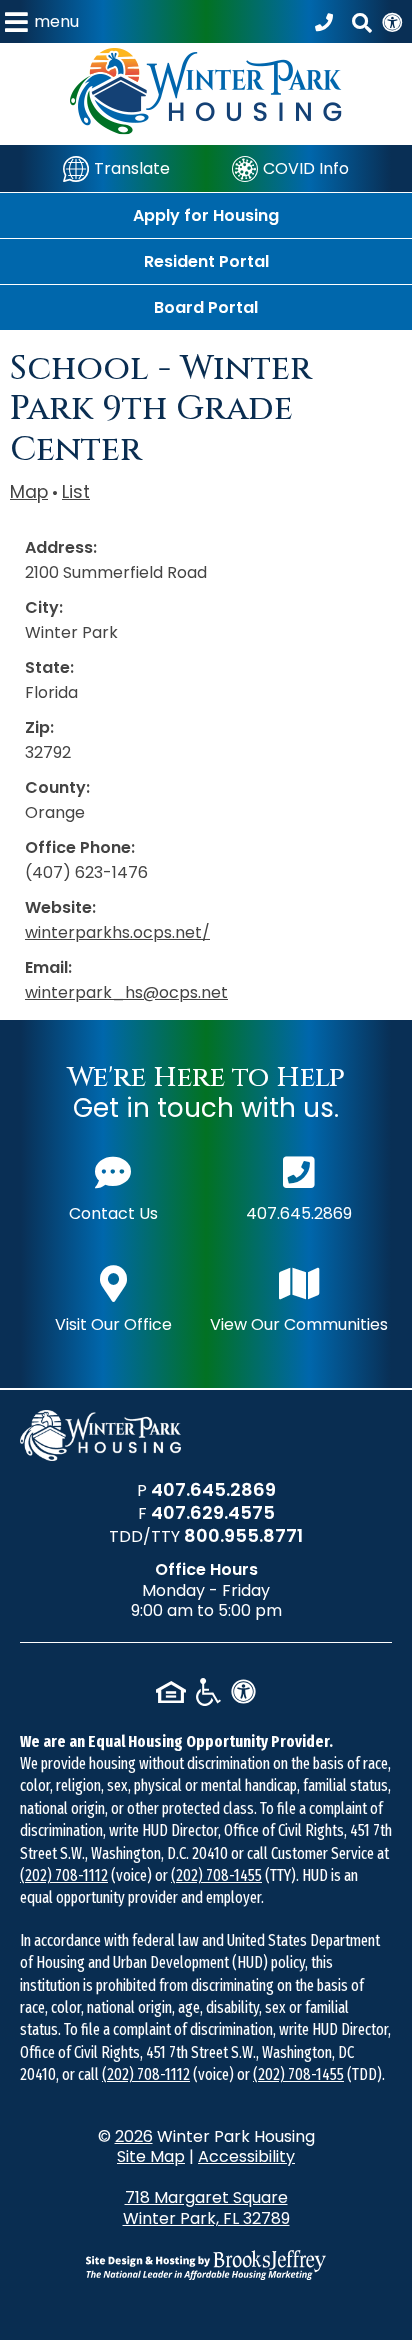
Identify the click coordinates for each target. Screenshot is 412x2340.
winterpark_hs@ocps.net (126, 992)
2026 (134, 2136)
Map (29, 492)
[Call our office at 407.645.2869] (327, 22)
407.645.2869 (299, 1213)
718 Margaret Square (206, 2208)
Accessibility (246, 2156)
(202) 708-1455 (216, 1875)
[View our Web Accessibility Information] (392, 21)
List (76, 492)
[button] (42, 21)
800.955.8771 (243, 1535)
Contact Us (113, 1213)
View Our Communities (299, 1324)
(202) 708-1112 (64, 1875)
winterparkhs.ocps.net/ (117, 932)
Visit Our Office (113, 1324)
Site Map (151, 2156)
